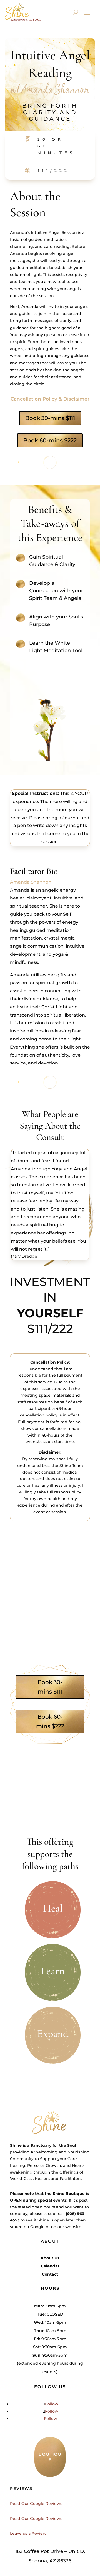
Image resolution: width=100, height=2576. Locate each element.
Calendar (50, 2266)
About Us (50, 2258)
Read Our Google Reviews (36, 2504)
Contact (50, 2274)
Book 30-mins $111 (50, 418)
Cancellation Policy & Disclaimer (50, 399)
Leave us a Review (28, 2533)
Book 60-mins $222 (50, 440)
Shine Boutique (69, 2194)
